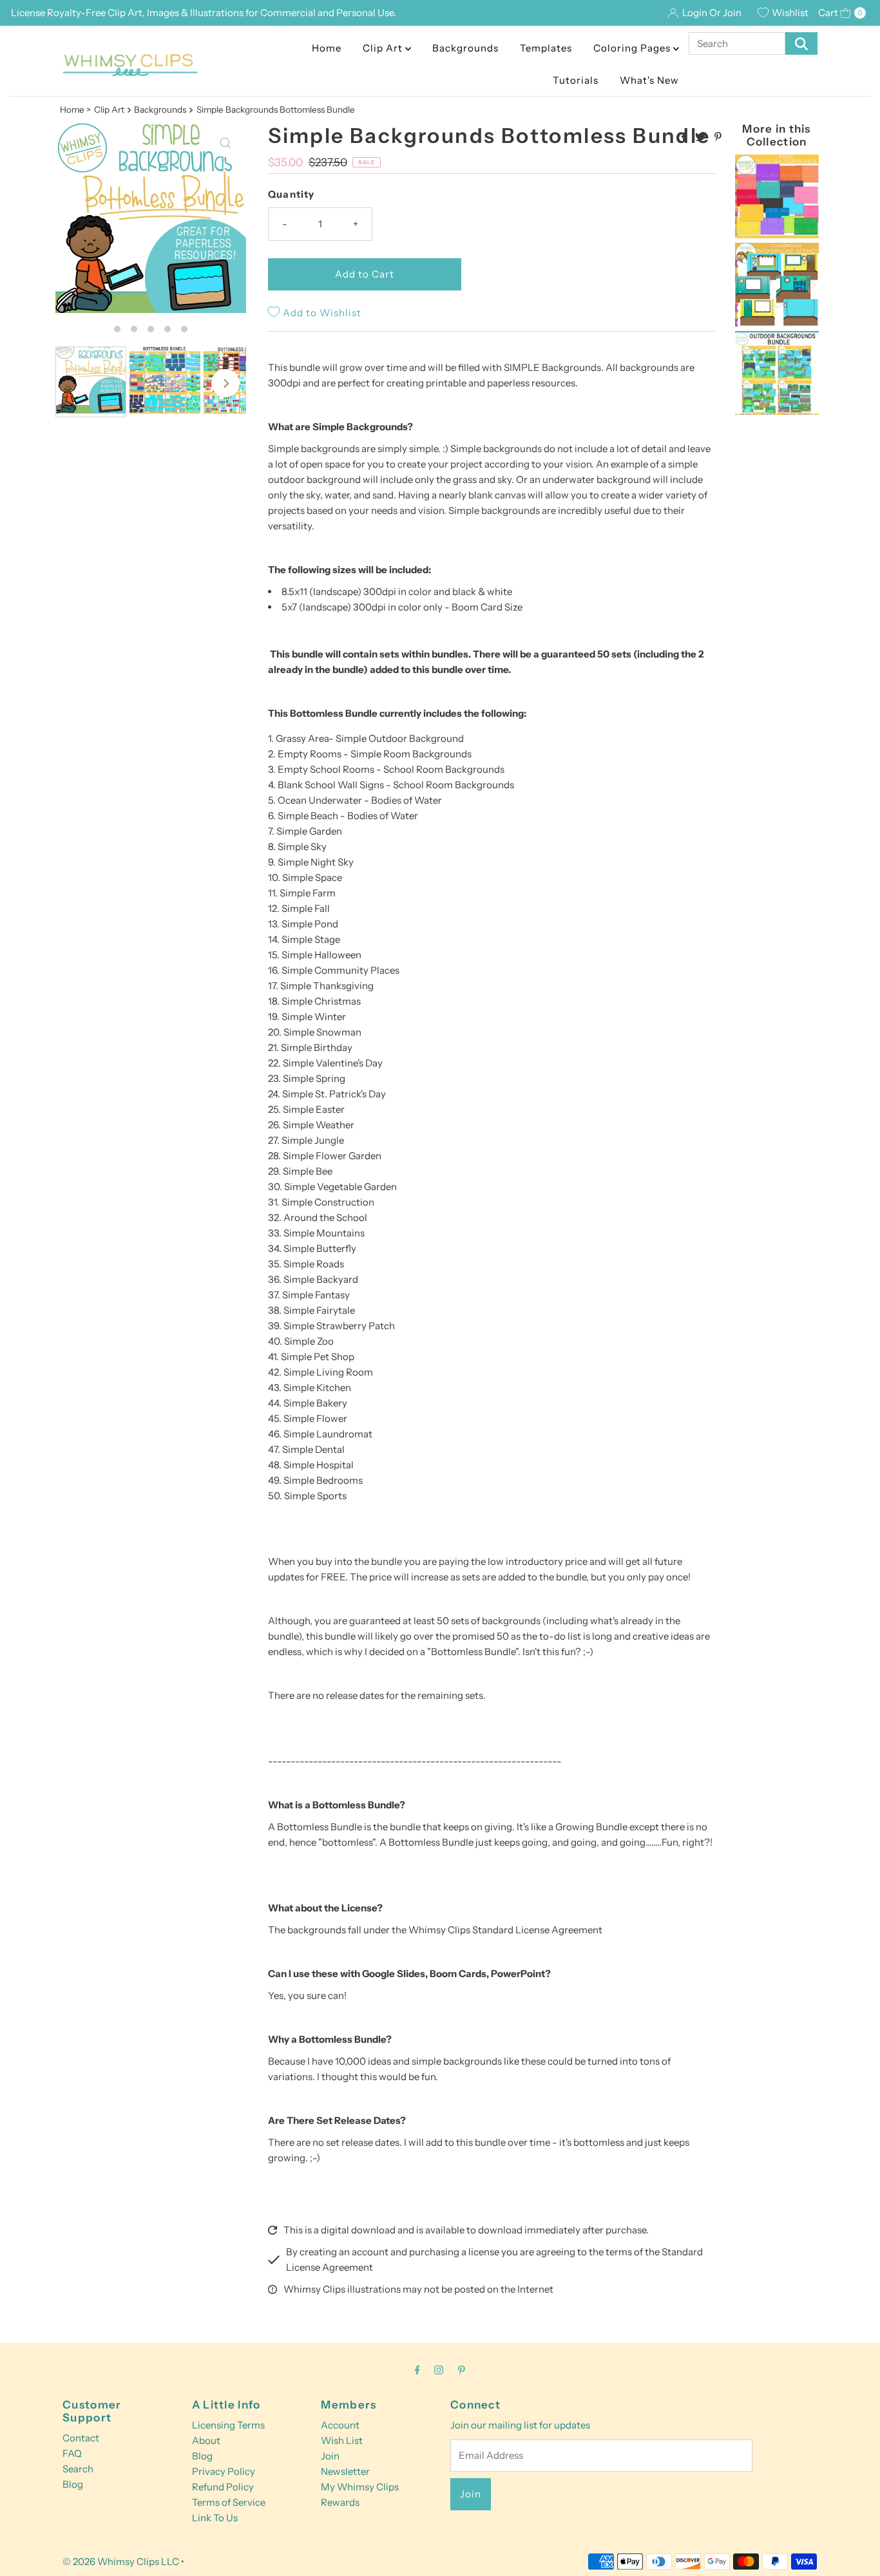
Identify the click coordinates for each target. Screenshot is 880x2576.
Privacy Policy (224, 2471)
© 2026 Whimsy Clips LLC (121, 2562)
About (206, 2440)
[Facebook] (417, 2370)
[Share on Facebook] (685, 137)
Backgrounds (465, 48)
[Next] (225, 383)
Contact (81, 2438)
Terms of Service (229, 2502)
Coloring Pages (633, 48)
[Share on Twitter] (702, 137)
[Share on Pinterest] (718, 137)
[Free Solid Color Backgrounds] (777, 235)
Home (327, 48)
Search (78, 2469)
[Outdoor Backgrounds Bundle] (777, 411)
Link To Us (215, 2518)
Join (330, 2456)
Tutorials (576, 80)
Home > (75, 109)
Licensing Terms (228, 2425)
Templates (546, 48)
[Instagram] (439, 2370)
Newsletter (345, 2471)
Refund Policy (223, 2487)
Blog (73, 2484)
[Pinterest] (462, 2370)
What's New (649, 80)
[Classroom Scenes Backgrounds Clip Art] (777, 323)
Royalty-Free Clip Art (95, 13)
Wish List (342, 2440)
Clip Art (384, 48)
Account (340, 2425)
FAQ (72, 2453)
